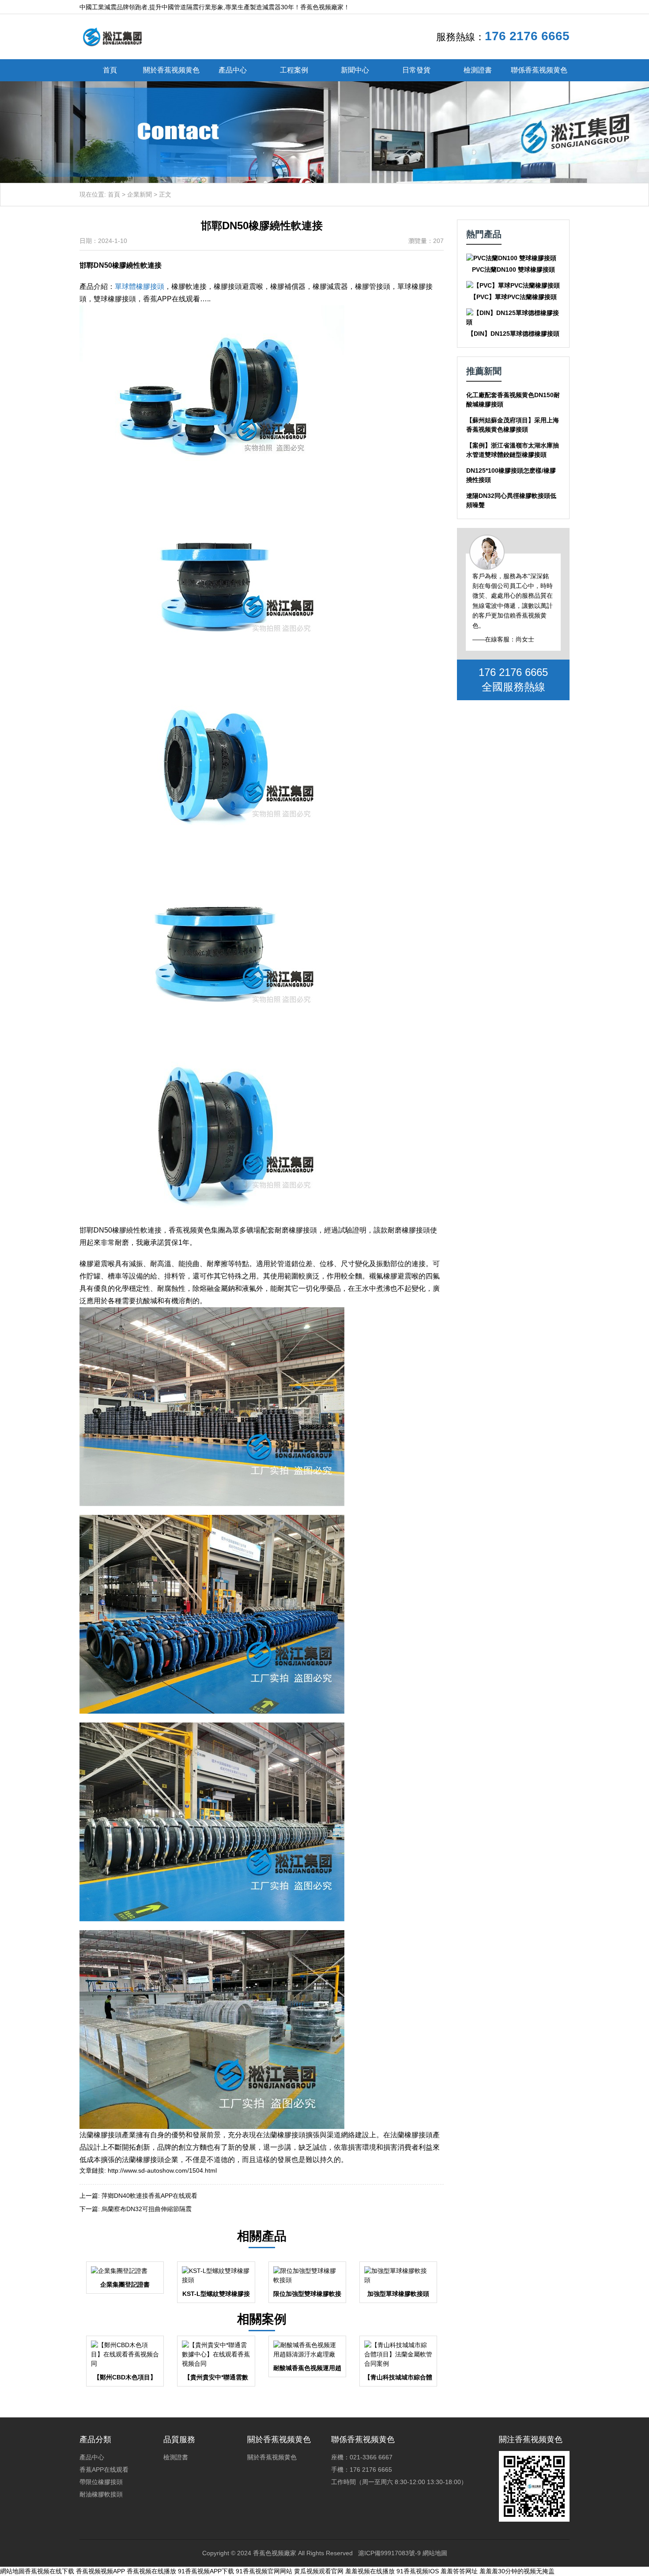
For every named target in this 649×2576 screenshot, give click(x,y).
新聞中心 (355, 70)
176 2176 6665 (527, 36)
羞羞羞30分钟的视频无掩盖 (517, 2571)
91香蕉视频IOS (418, 2571)
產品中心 (233, 70)
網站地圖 (435, 2553)
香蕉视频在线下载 (49, 2571)
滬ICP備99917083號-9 (389, 2553)
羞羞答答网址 (459, 2571)
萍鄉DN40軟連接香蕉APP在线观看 (149, 2196)
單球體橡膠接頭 (140, 286)
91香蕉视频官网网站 (264, 2571)
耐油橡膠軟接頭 (101, 2494)
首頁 (110, 70)
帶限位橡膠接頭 (101, 2482)
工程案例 (294, 70)
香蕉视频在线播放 (151, 2571)
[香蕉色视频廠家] (112, 36)
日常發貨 (416, 70)
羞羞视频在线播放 (370, 2571)
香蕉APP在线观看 (104, 2470)
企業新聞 (140, 194)
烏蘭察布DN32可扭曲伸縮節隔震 (147, 2209)
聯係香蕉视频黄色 (539, 70)
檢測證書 (478, 70)
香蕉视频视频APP (100, 2571)
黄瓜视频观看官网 (319, 2571)
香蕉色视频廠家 (275, 2553)
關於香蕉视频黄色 (171, 70)
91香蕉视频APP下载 (206, 2571)
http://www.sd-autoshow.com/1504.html (162, 2170)
